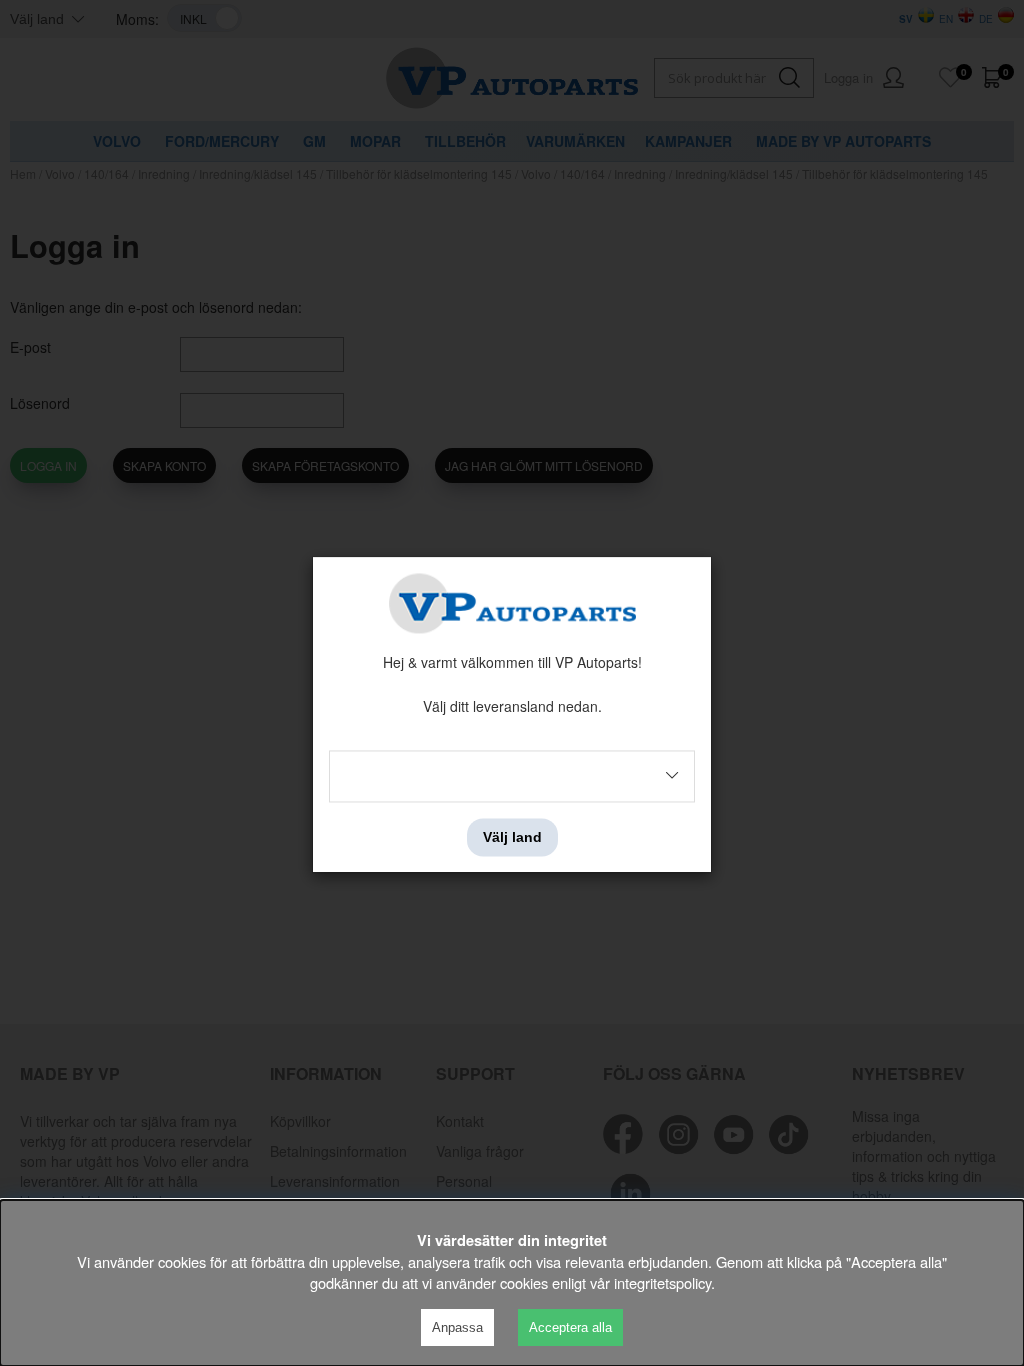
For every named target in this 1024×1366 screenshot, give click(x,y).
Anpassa (457, 1327)
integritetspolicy (662, 1282)
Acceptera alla (570, 1327)
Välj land (512, 837)
